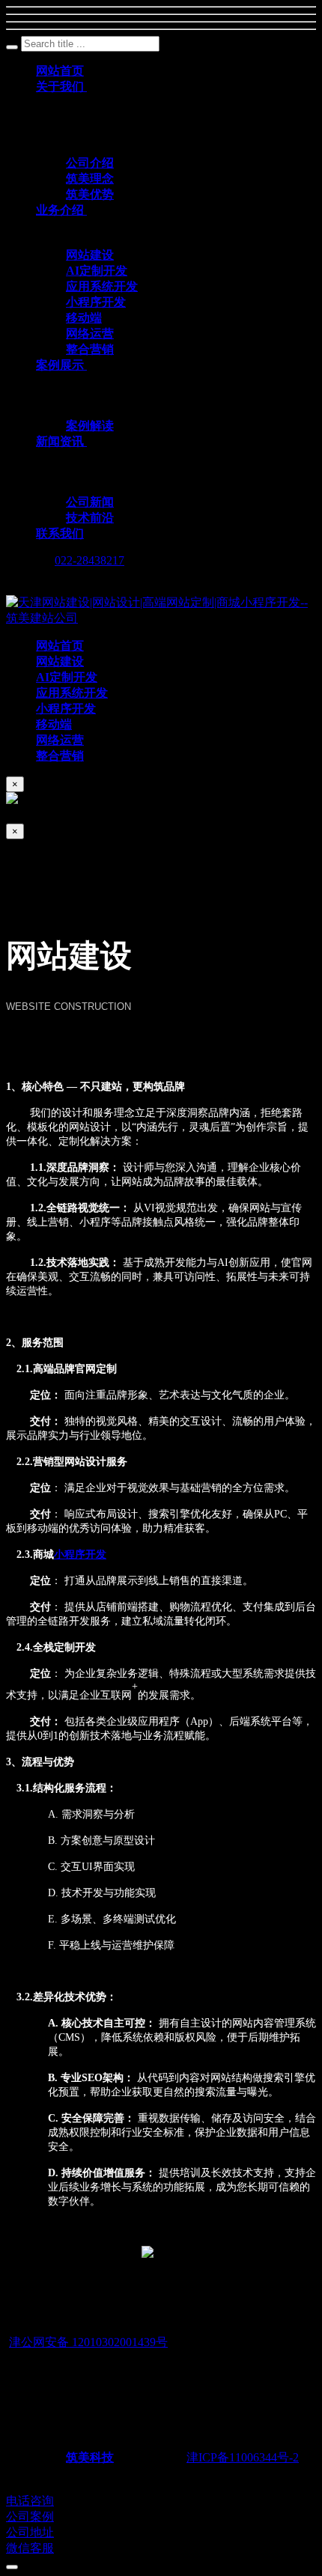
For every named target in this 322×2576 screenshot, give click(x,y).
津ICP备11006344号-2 (243, 2457)
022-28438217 (89, 560)
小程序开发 (80, 1555)
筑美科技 (90, 2457)
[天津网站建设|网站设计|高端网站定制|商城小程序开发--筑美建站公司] (161, 618)
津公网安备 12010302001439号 (88, 2342)
